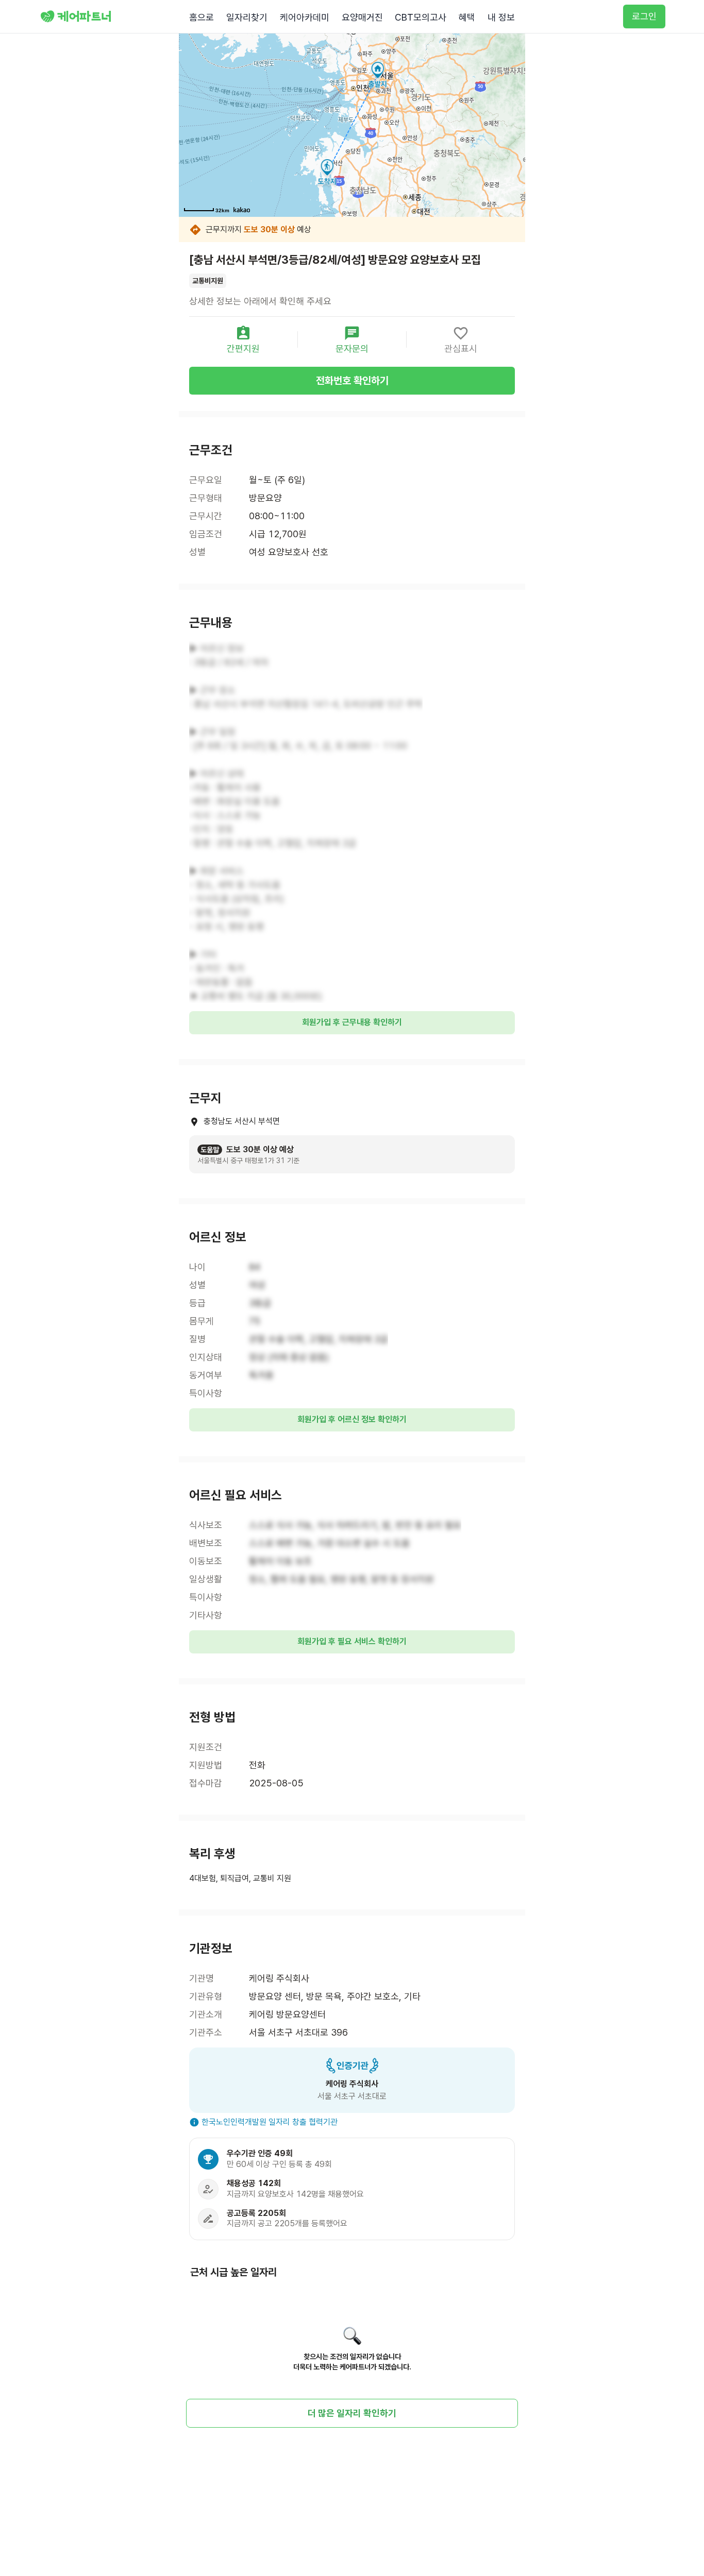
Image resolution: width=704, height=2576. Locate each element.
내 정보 (501, 17)
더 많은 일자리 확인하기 (352, 2413)
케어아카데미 (305, 17)
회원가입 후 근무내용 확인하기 (352, 1022)
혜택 (467, 17)
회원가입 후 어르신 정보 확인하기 (352, 1419)
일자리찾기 (247, 17)
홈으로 (202, 17)
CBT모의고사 (421, 17)
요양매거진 (362, 17)
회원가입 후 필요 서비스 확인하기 (352, 1641)
